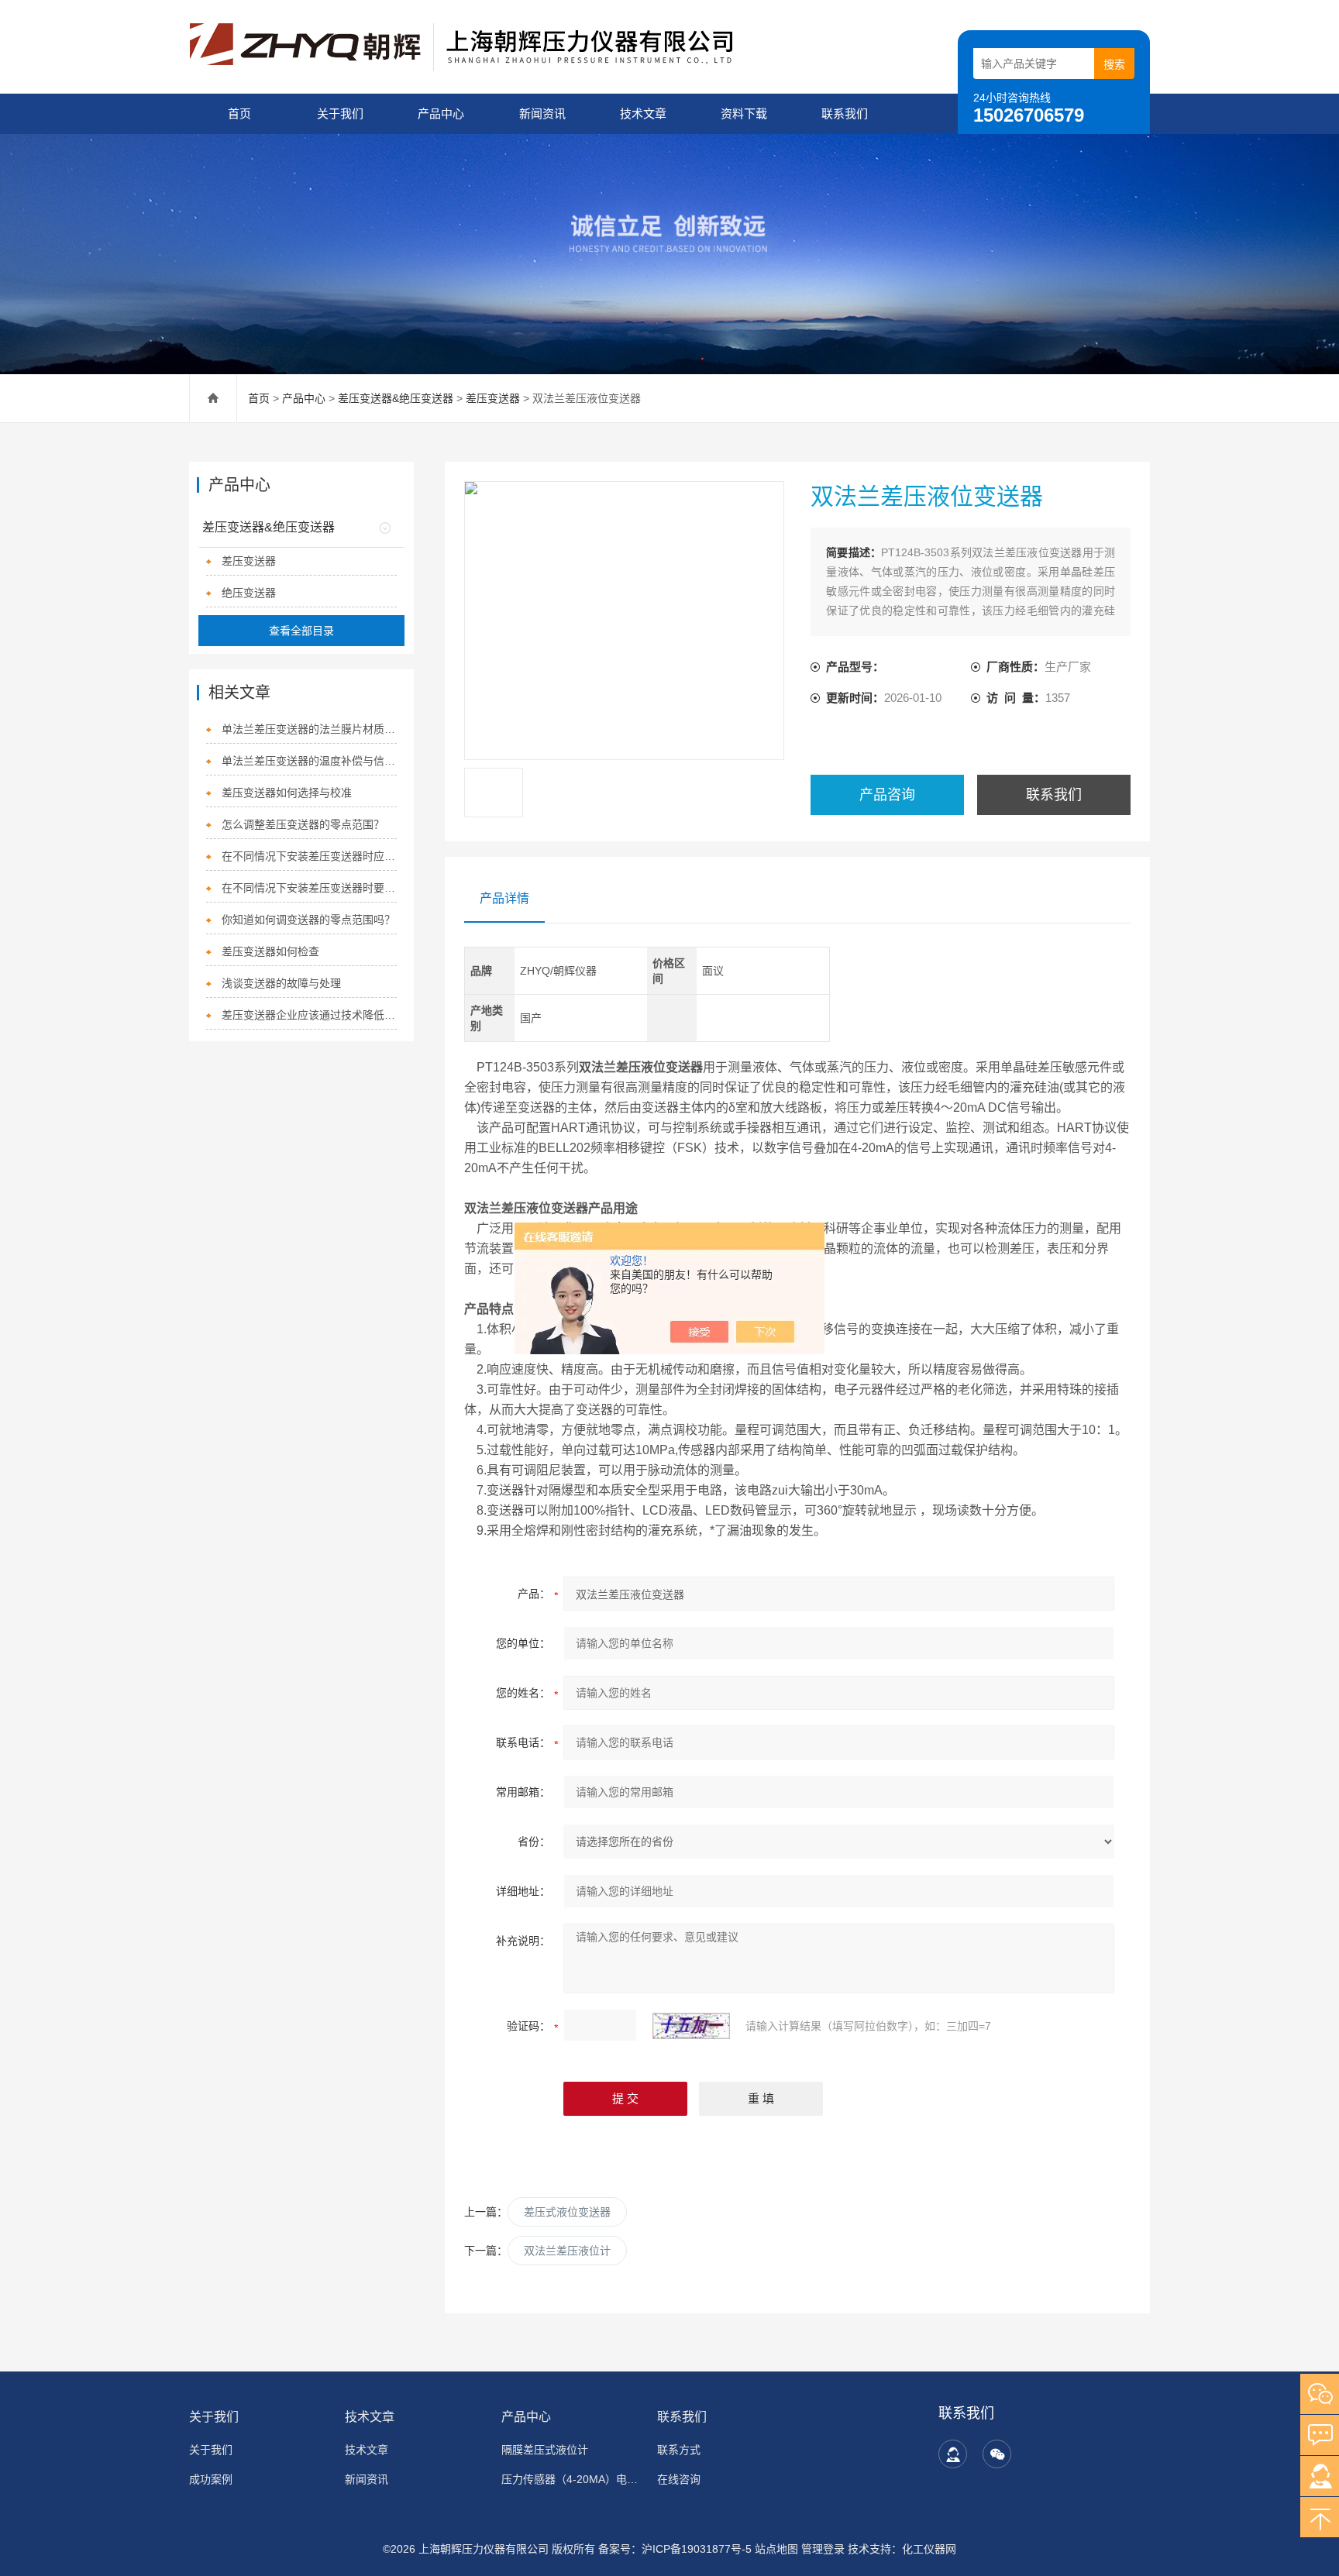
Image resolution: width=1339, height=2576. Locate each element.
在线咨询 (679, 2479)
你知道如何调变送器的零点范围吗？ (308, 920)
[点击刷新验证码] (691, 2026)
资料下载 (744, 113)
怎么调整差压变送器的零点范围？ (303, 824)
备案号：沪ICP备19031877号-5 (675, 2549)
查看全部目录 (301, 631)
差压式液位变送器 (567, 2212)
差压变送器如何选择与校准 (287, 793)
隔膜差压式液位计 (545, 2450)
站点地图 (776, 2549)
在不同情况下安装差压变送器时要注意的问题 (310, 888)
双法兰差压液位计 (567, 2251)
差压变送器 (493, 398)
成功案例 (211, 2479)
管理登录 (823, 2549)
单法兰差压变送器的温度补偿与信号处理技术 (310, 761)
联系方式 (679, 2450)
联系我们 (845, 113)
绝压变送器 (249, 593)
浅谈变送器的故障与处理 (281, 983)
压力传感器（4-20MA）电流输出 (570, 2479)
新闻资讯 (542, 113)
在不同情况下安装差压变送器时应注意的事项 (310, 856)
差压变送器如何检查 (270, 951)
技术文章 (643, 113)
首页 (239, 113)
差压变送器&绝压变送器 (396, 398)
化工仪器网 (929, 2549)
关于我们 (340, 113)
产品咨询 (887, 795)
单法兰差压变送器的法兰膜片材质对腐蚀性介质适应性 (310, 729)
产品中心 (441, 113)
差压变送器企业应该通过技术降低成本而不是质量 (310, 1015)
